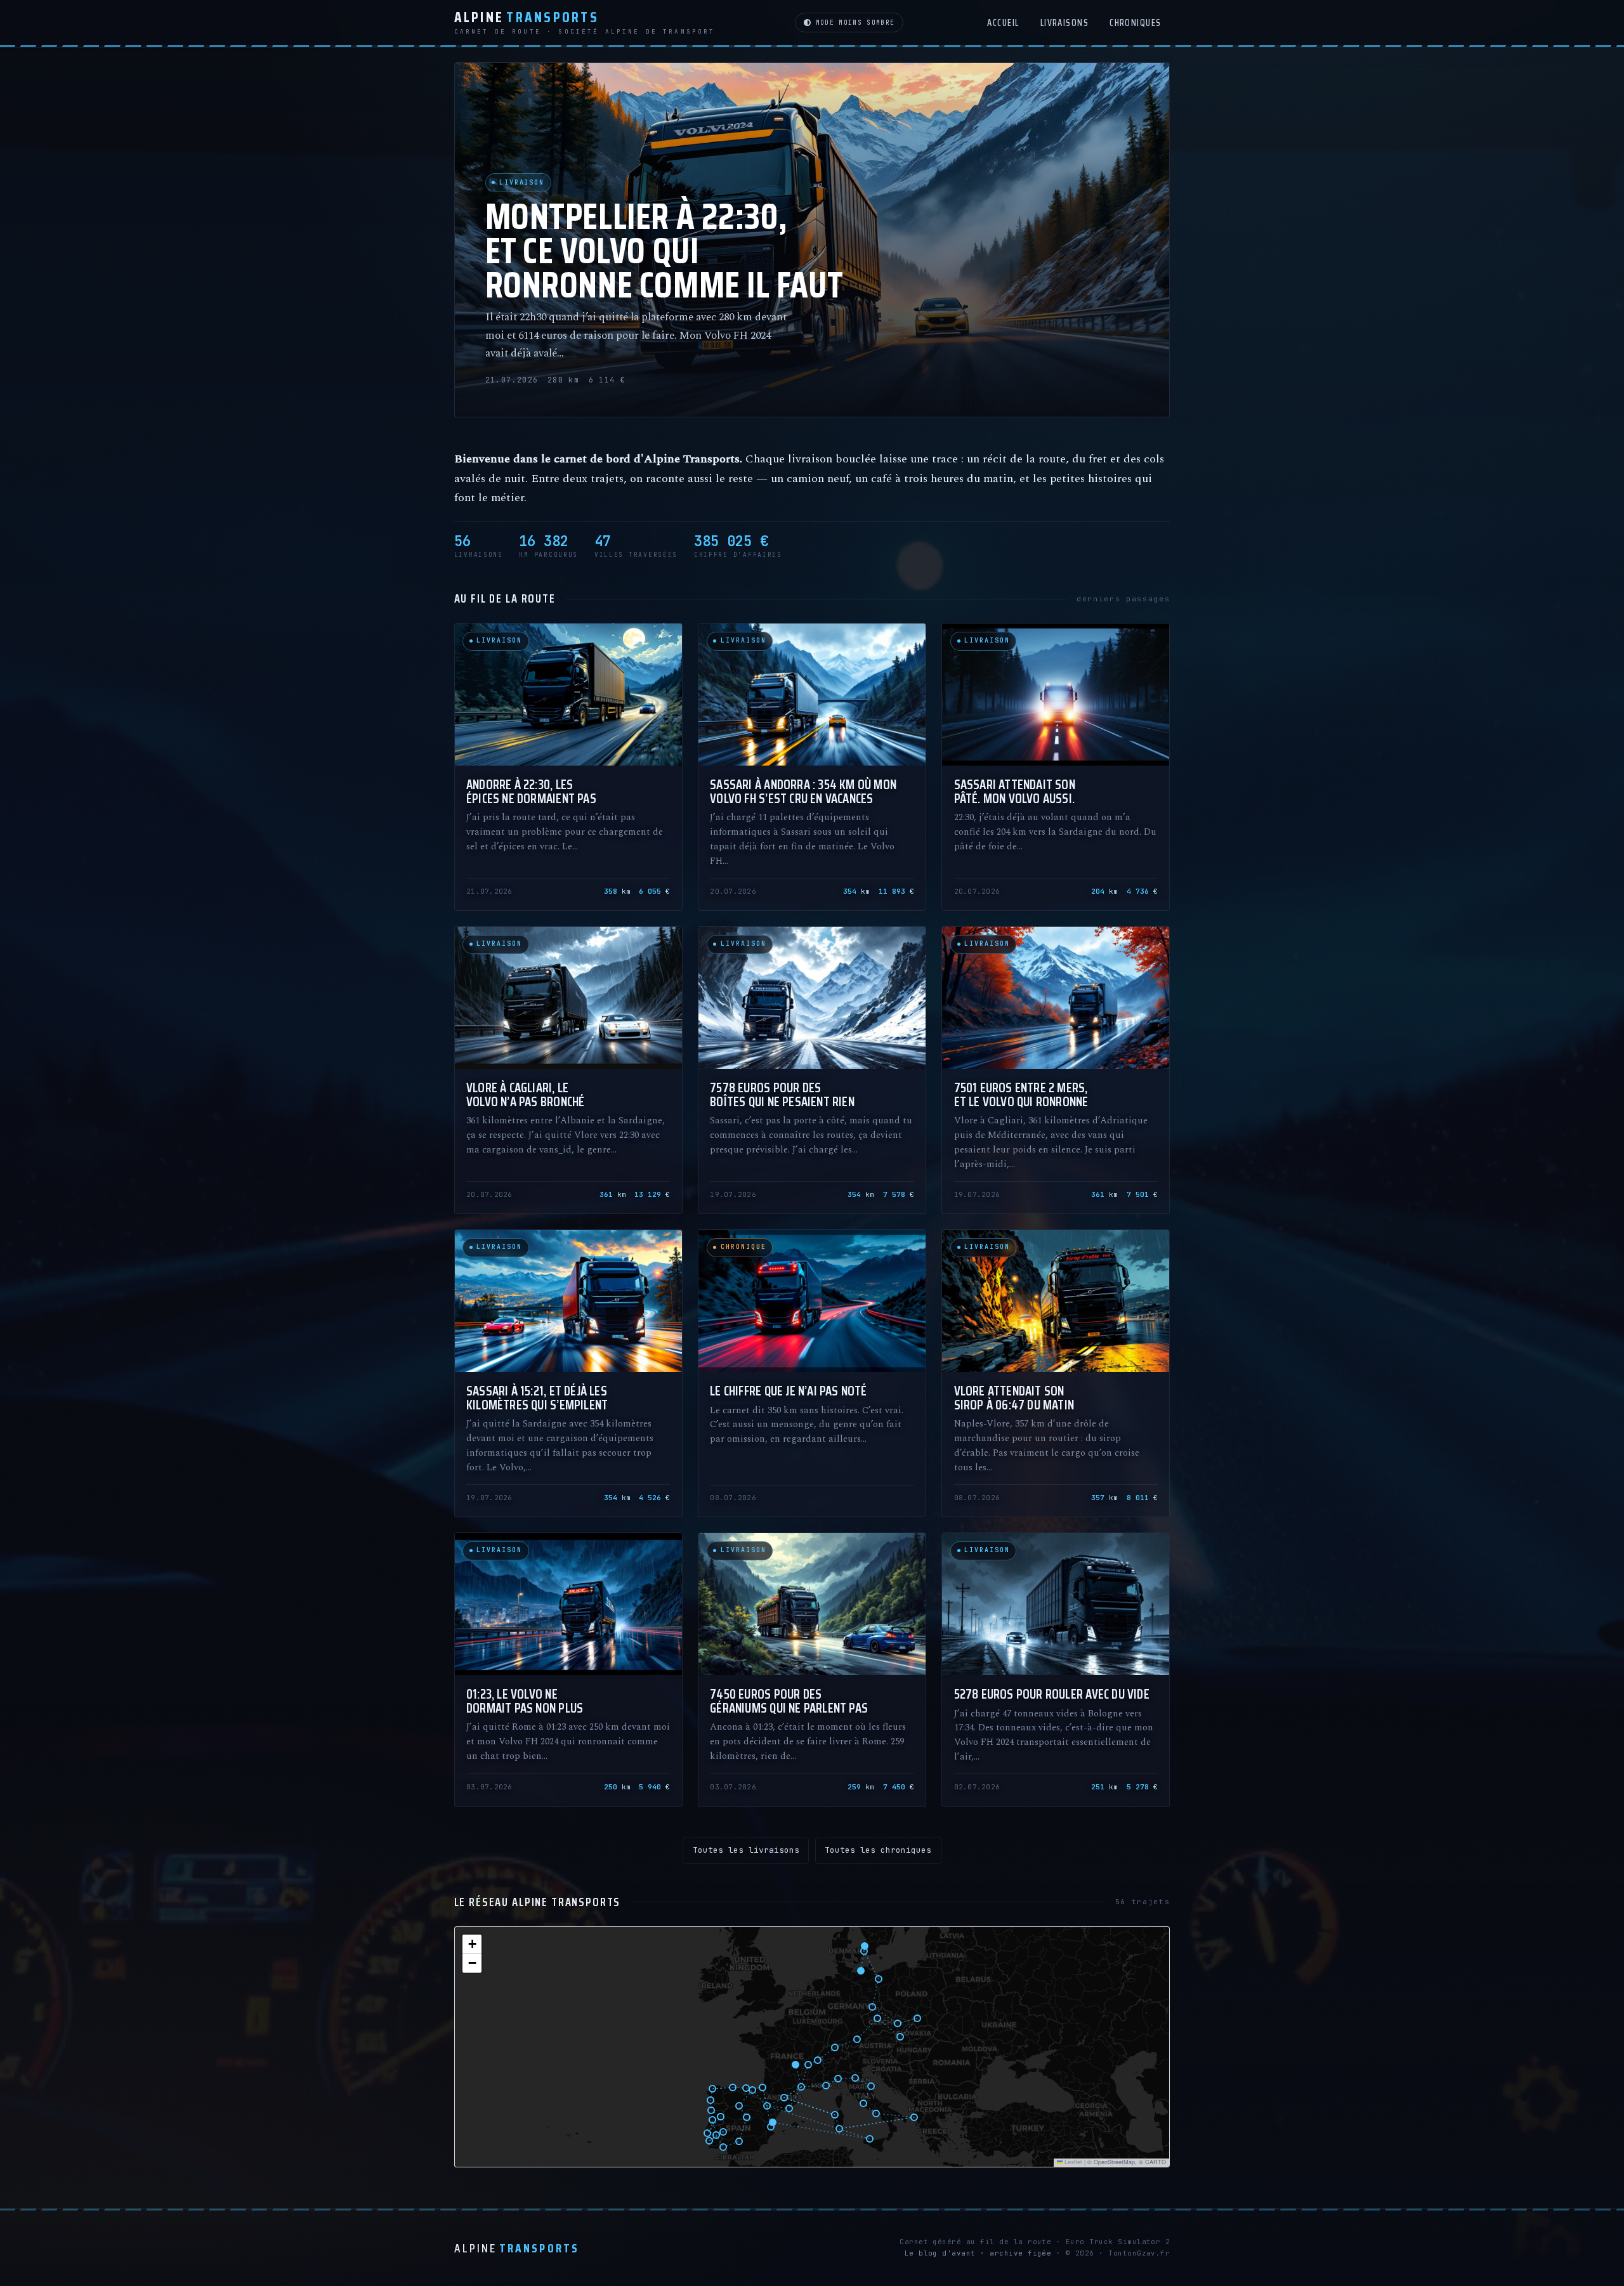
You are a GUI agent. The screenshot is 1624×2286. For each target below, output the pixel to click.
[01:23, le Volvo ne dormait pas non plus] (568, 1669)
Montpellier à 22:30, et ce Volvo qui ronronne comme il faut (665, 251)
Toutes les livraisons (746, 1850)
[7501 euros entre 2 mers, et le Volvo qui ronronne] (1056, 1070)
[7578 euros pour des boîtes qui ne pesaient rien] (812, 1070)
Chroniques (1136, 23)
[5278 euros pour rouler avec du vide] (1056, 1669)
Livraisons (1065, 23)
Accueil (1003, 23)
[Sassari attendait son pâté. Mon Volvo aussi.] (1056, 767)
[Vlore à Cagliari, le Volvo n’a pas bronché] (568, 1070)
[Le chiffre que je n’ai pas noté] (812, 1373)
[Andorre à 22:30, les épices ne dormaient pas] (568, 767)
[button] (472, 1944)
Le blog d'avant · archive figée (978, 2253)
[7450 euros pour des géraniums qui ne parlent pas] (812, 1669)
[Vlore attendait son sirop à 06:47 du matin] (1056, 1373)
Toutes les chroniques (878, 1850)
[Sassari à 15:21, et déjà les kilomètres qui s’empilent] (568, 1373)
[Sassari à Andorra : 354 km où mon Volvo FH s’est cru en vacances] (812, 767)
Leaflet (1072, 2162)
